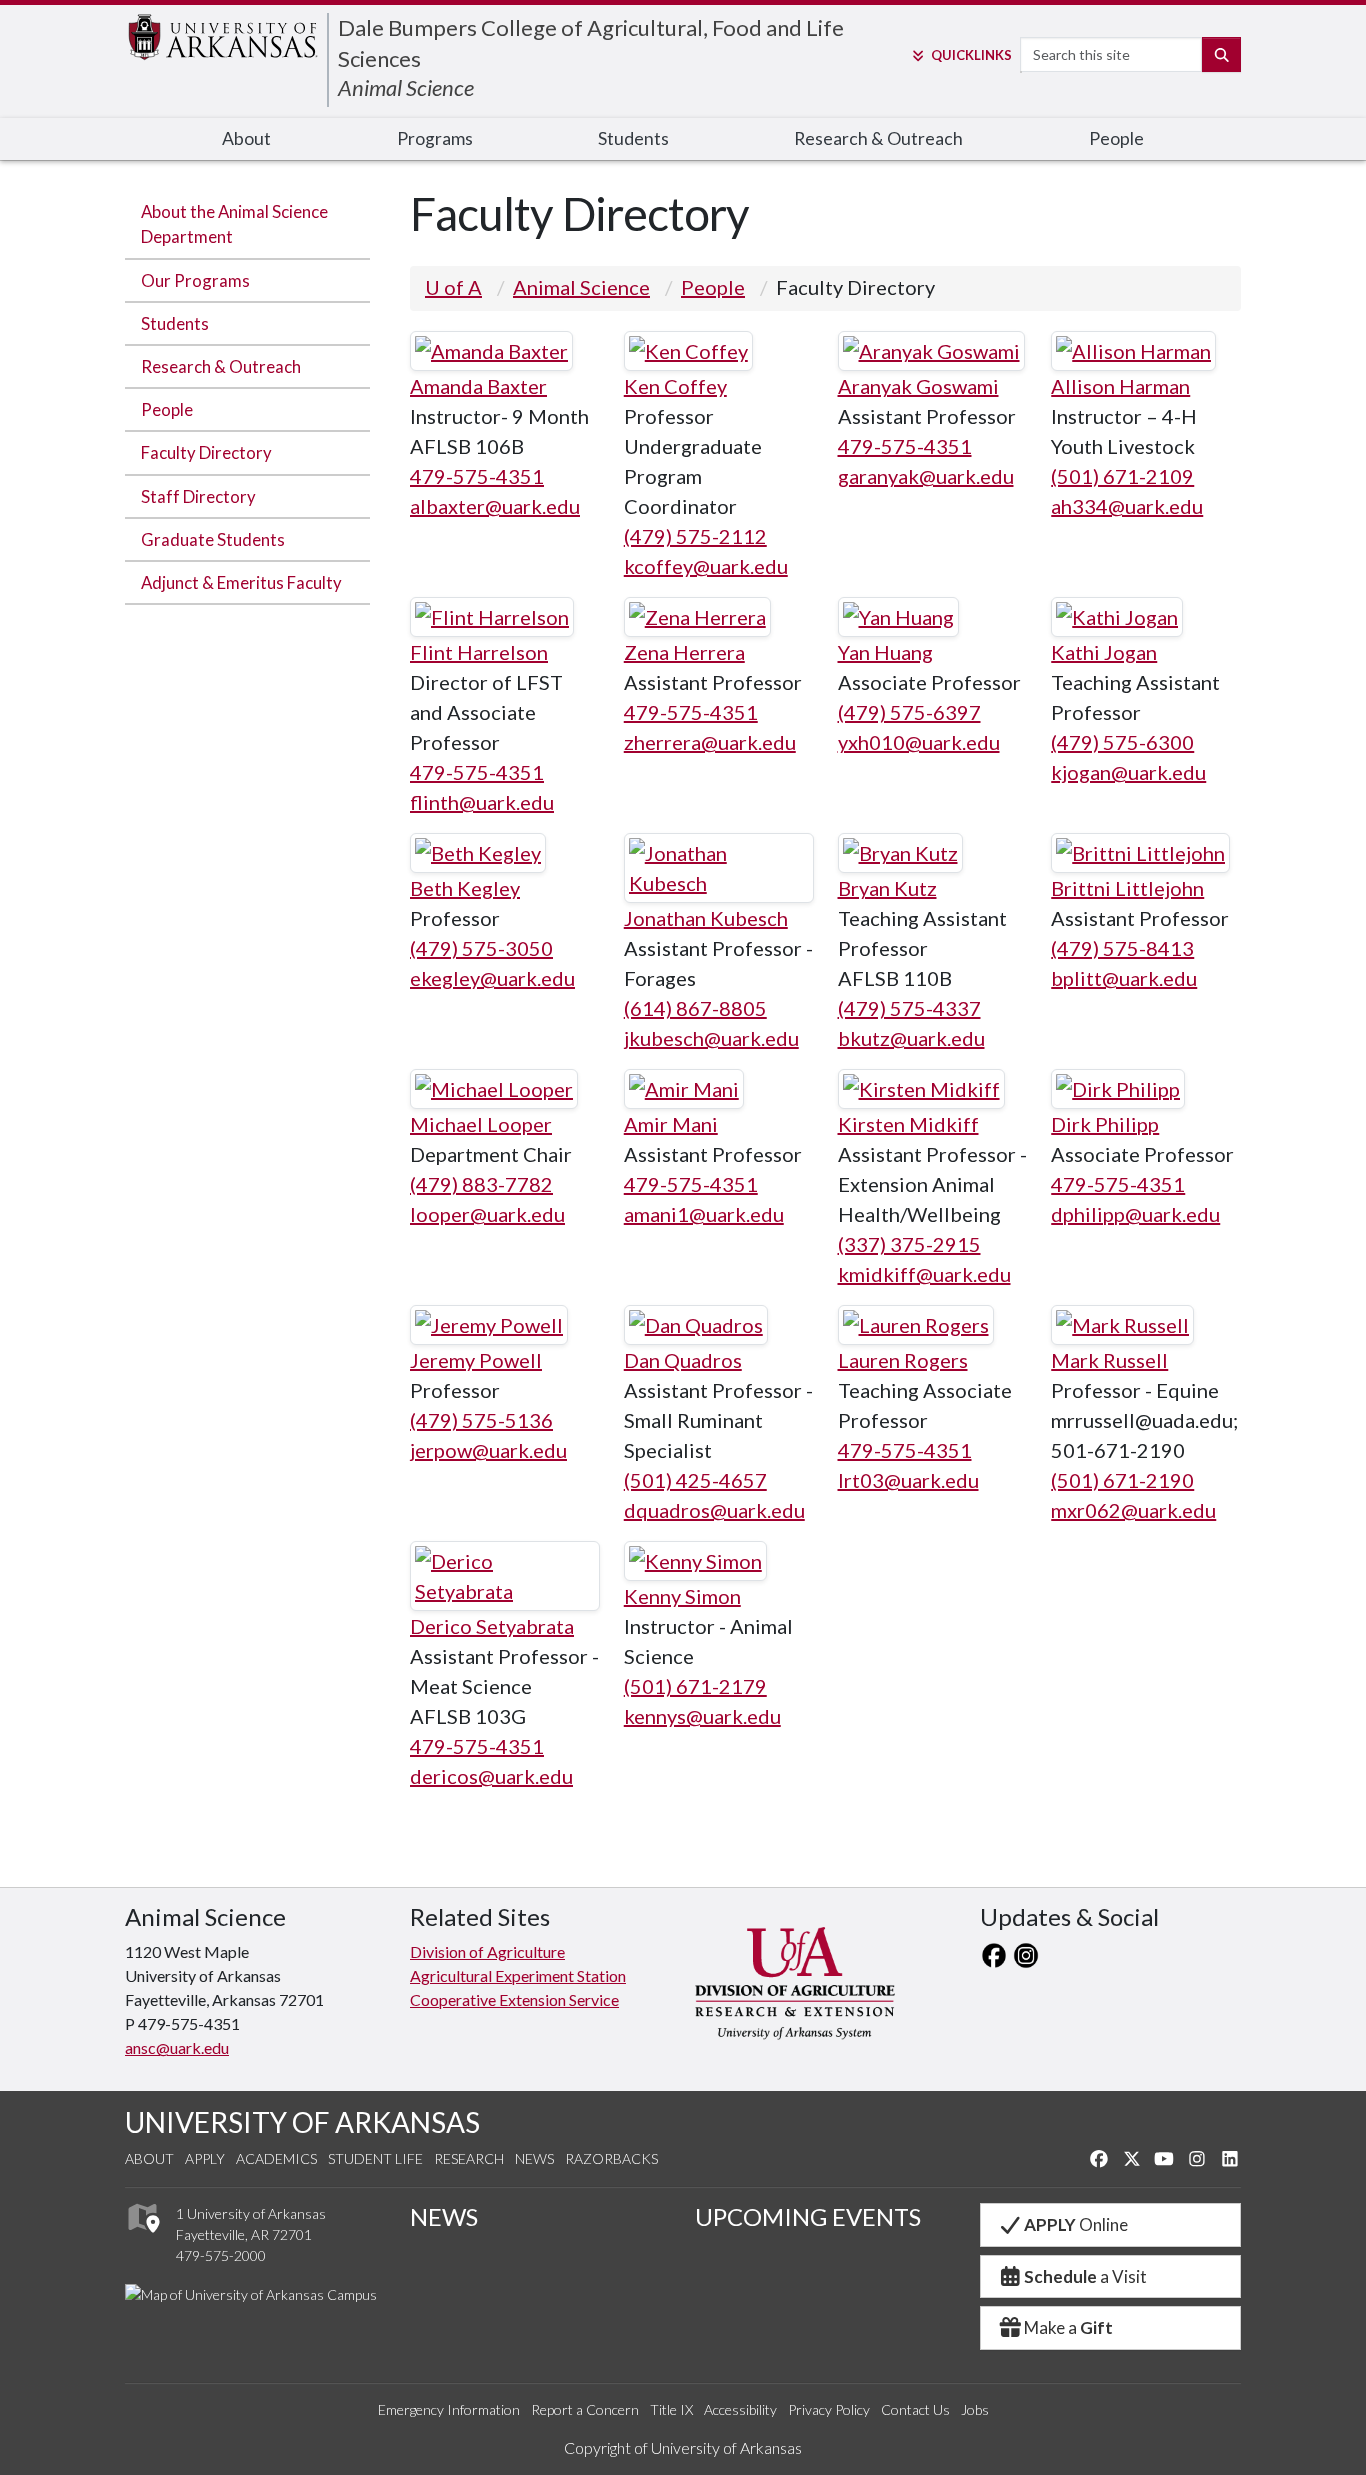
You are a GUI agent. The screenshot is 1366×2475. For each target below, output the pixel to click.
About (246, 138)
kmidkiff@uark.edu (924, 1274)
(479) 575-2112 (695, 536)
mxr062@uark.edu (1133, 1510)
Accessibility (740, 2409)
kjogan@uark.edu (1128, 772)
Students (633, 138)
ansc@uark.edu (177, 2047)
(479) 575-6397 (909, 712)
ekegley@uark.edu (492, 978)
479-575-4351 (477, 476)
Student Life (375, 2158)
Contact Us (915, 2409)
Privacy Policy (829, 2409)
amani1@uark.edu (704, 1214)
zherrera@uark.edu (710, 742)
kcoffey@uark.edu (706, 566)
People (1116, 138)
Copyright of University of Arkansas (683, 2447)
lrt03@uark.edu (908, 1480)
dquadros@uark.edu (714, 1510)
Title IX (671, 2409)
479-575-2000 (221, 2255)
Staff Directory (198, 496)
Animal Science (406, 87)
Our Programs (195, 280)
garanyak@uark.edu (926, 476)
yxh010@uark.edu (919, 742)
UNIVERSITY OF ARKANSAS (302, 2122)
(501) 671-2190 (1122, 1480)
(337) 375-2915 (909, 1244)
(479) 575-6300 (1122, 742)
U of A (453, 287)
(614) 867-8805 (695, 1008)
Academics (276, 2158)
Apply (205, 2158)
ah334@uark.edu (1127, 506)
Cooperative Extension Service (514, 1999)
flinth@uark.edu (482, 802)
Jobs (975, 2409)
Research (469, 2158)
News (534, 2158)
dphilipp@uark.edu (1135, 1214)
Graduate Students (213, 539)
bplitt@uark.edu (1124, 978)
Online (1076, 2224)
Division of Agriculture (487, 1951)
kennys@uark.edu (702, 1716)
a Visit (1085, 2276)
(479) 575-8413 (1122, 948)
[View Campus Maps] (142, 2238)
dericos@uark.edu (491, 1776)
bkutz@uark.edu (911, 1038)
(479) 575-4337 (909, 1008)
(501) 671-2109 (1122, 476)
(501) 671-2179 (695, 1686)
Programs (435, 138)
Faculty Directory (206, 452)
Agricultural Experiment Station (518, 1975)
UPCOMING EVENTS (808, 2216)
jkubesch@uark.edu (711, 1038)
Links (971, 55)
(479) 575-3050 (481, 948)
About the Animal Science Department (234, 224)
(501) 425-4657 (695, 1480)
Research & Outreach (878, 138)
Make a (1068, 2327)
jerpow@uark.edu (488, 1450)
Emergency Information (449, 2409)
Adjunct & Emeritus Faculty (241, 582)
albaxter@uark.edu (495, 506)
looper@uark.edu (487, 1214)
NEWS (444, 2216)
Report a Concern (585, 2409)
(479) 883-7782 (481, 1184)
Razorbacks (611, 2158)
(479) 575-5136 (481, 1420)
